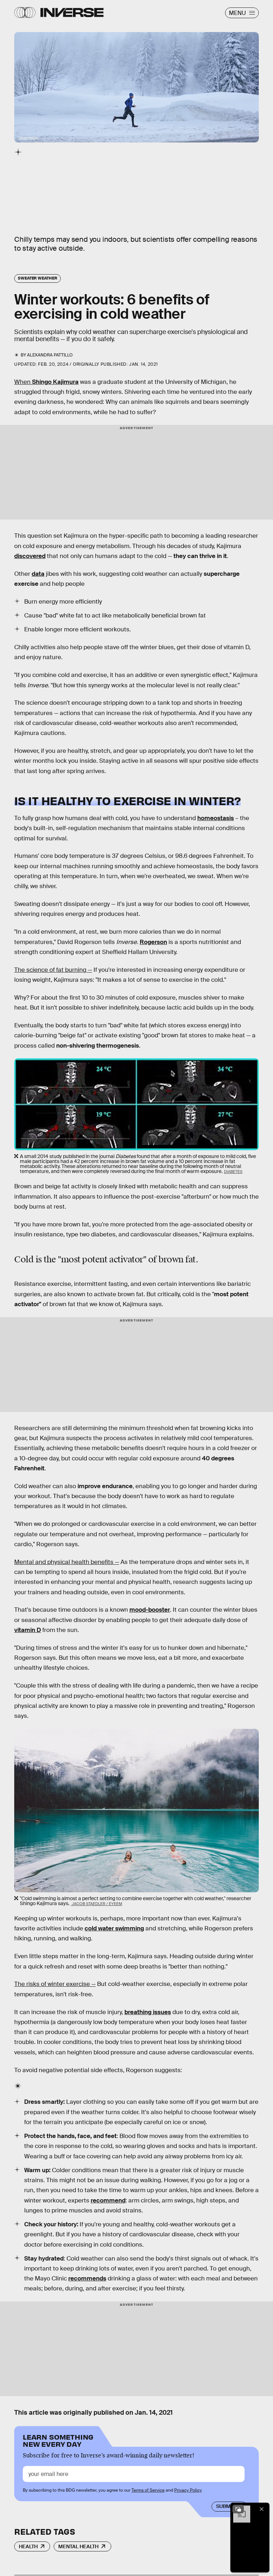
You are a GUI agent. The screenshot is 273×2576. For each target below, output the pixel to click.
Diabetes (233, 1172)
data (38, 574)
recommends (87, 2278)
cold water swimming (114, 1928)
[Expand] (238, 2509)
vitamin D (28, 1630)
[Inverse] (72, 12)
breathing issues (148, 2012)
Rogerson (153, 942)
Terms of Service (148, 2490)
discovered (30, 556)
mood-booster (150, 1610)
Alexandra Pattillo (50, 355)
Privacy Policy (188, 2490)
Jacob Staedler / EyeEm (97, 1904)
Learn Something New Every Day (58, 2440)
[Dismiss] (262, 2509)
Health (28, 2546)
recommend (108, 2200)
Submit (226, 2506)
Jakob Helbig (28, 138)
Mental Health (78, 2546)
